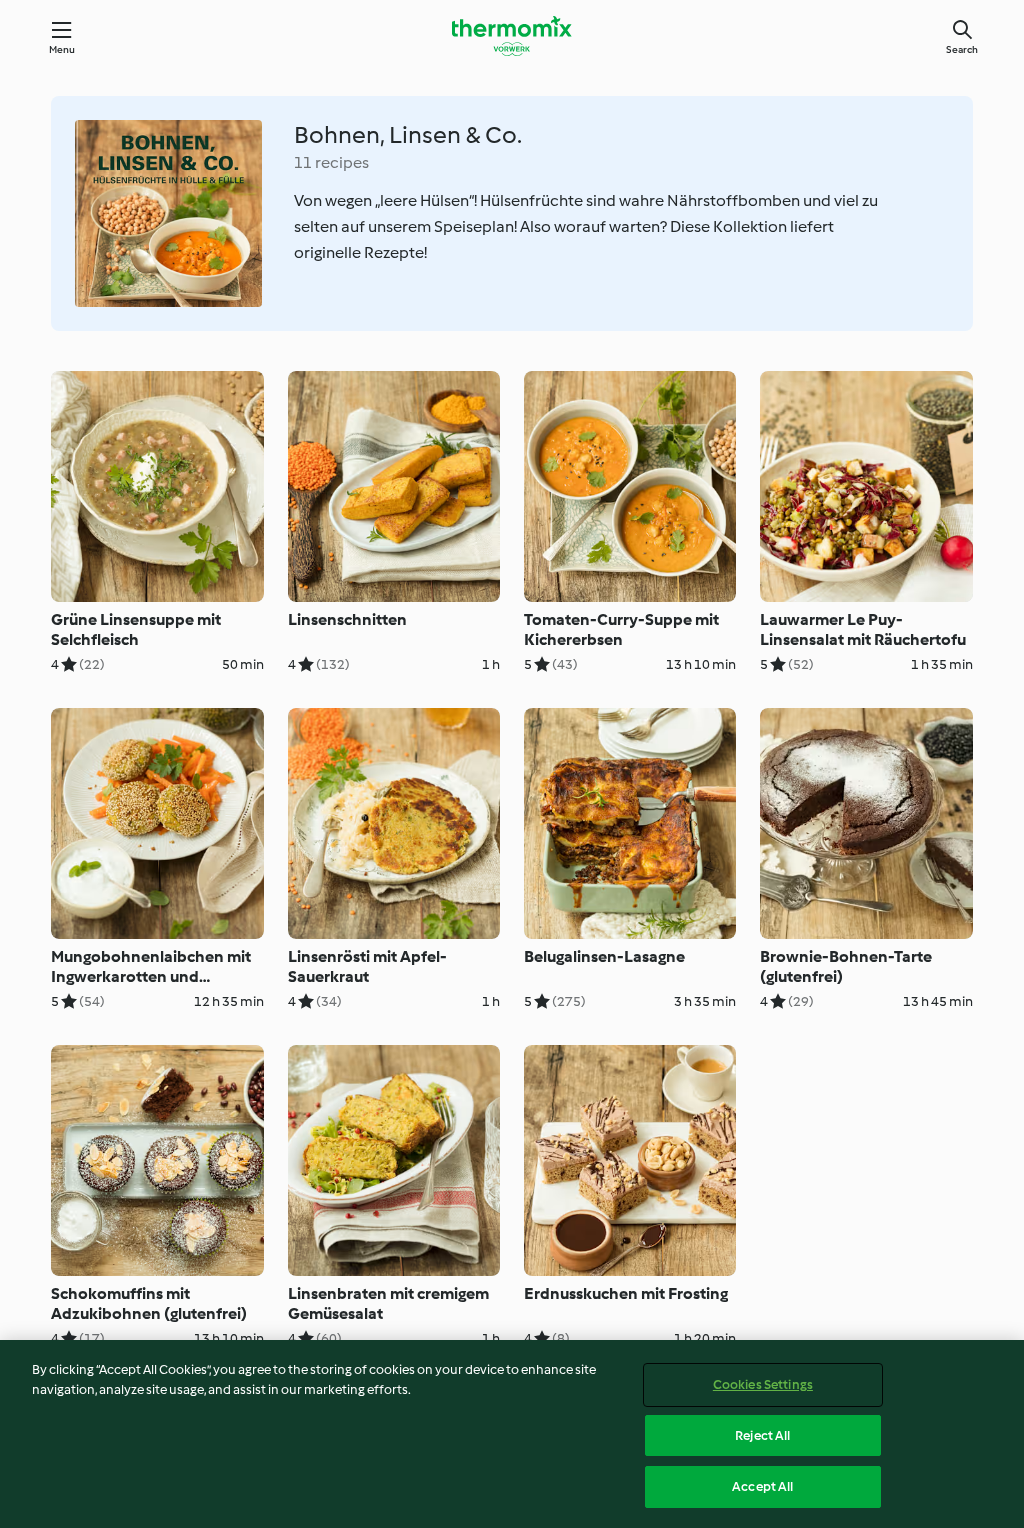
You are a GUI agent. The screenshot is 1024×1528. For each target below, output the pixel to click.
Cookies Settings (763, 1384)
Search (962, 49)
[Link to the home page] (512, 36)
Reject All (762, 1435)
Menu (62, 49)
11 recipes (331, 162)
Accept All (762, 1486)
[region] (512, 1434)
